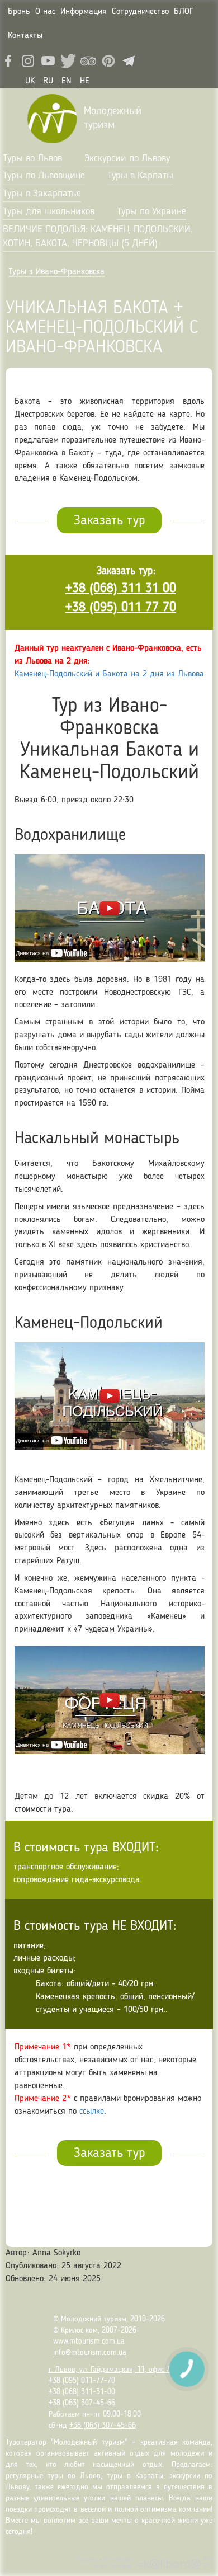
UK (30, 81)
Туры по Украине (151, 211)
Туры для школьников (49, 211)
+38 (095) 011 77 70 (121, 608)
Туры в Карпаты (140, 176)
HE (85, 81)
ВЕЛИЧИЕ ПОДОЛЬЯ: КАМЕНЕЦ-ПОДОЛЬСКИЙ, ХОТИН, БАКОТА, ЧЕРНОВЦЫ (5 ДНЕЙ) (98, 237)
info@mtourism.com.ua (90, 2353)
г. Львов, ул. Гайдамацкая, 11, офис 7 (109, 2370)
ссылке (92, 2112)
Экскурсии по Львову (127, 158)
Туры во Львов (32, 158)
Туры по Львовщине (44, 176)
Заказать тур (109, 521)
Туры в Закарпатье (42, 194)
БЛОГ (184, 12)
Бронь (19, 12)
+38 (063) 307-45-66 (82, 2403)
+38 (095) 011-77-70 (82, 2381)
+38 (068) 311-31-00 (82, 2392)
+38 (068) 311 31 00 (121, 589)
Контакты (25, 36)
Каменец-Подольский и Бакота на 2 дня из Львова (109, 674)
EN (67, 81)
